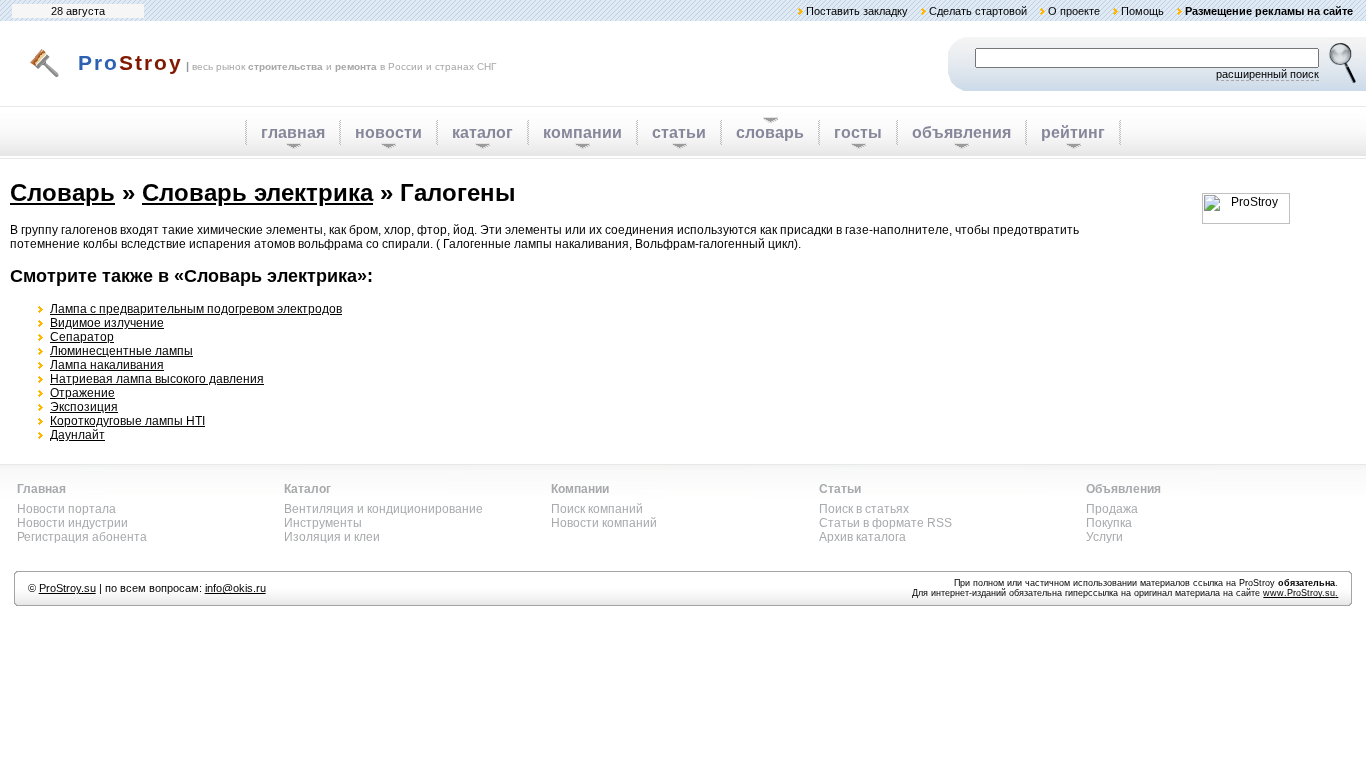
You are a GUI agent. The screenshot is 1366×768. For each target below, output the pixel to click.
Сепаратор (82, 337)
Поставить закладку (857, 11)
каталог (482, 132)
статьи (679, 132)
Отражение (82, 393)
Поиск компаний (597, 509)
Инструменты (323, 523)
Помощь (1142, 11)
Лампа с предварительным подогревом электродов (196, 309)
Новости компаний (604, 523)
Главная (41, 489)
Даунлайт (77, 435)
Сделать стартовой (978, 11)
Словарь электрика (257, 192)
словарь (770, 132)
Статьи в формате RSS (885, 523)
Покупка (1109, 523)
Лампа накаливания (107, 365)
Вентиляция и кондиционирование (383, 509)
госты (858, 132)
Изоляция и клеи (332, 537)
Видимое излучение (107, 323)
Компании (580, 489)
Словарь (62, 192)
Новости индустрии (72, 523)
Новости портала (66, 509)
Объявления (1123, 489)
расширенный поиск (1267, 74)
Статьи (840, 489)
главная (293, 132)
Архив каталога (862, 537)
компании (582, 132)
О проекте (1074, 11)
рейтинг (1073, 132)
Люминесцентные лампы (121, 351)
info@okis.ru (235, 588)
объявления (961, 132)
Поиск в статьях (864, 509)
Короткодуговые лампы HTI (127, 421)
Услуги (1104, 537)
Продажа (1112, 509)
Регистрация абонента (82, 537)
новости (388, 132)
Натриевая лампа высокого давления (157, 379)
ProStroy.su (67, 588)
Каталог (307, 489)
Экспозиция (84, 407)
